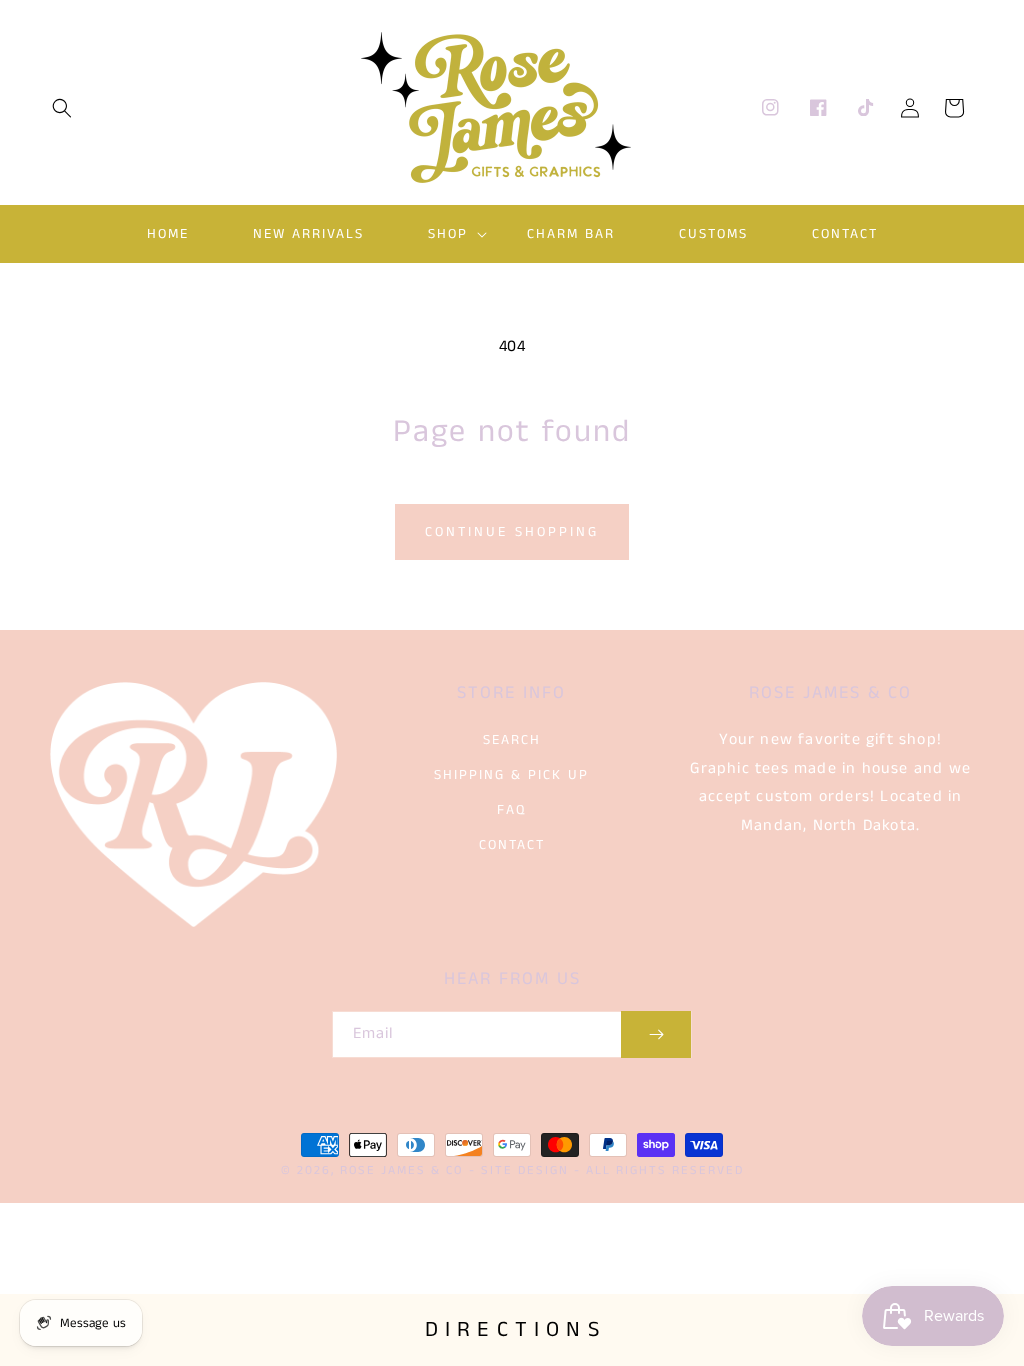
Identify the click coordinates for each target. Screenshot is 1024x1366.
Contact (512, 845)
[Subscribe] (656, 1034)
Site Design (525, 1170)
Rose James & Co (401, 1170)
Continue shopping (512, 532)
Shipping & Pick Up (511, 775)
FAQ (511, 810)
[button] (62, 108)
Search (512, 740)
